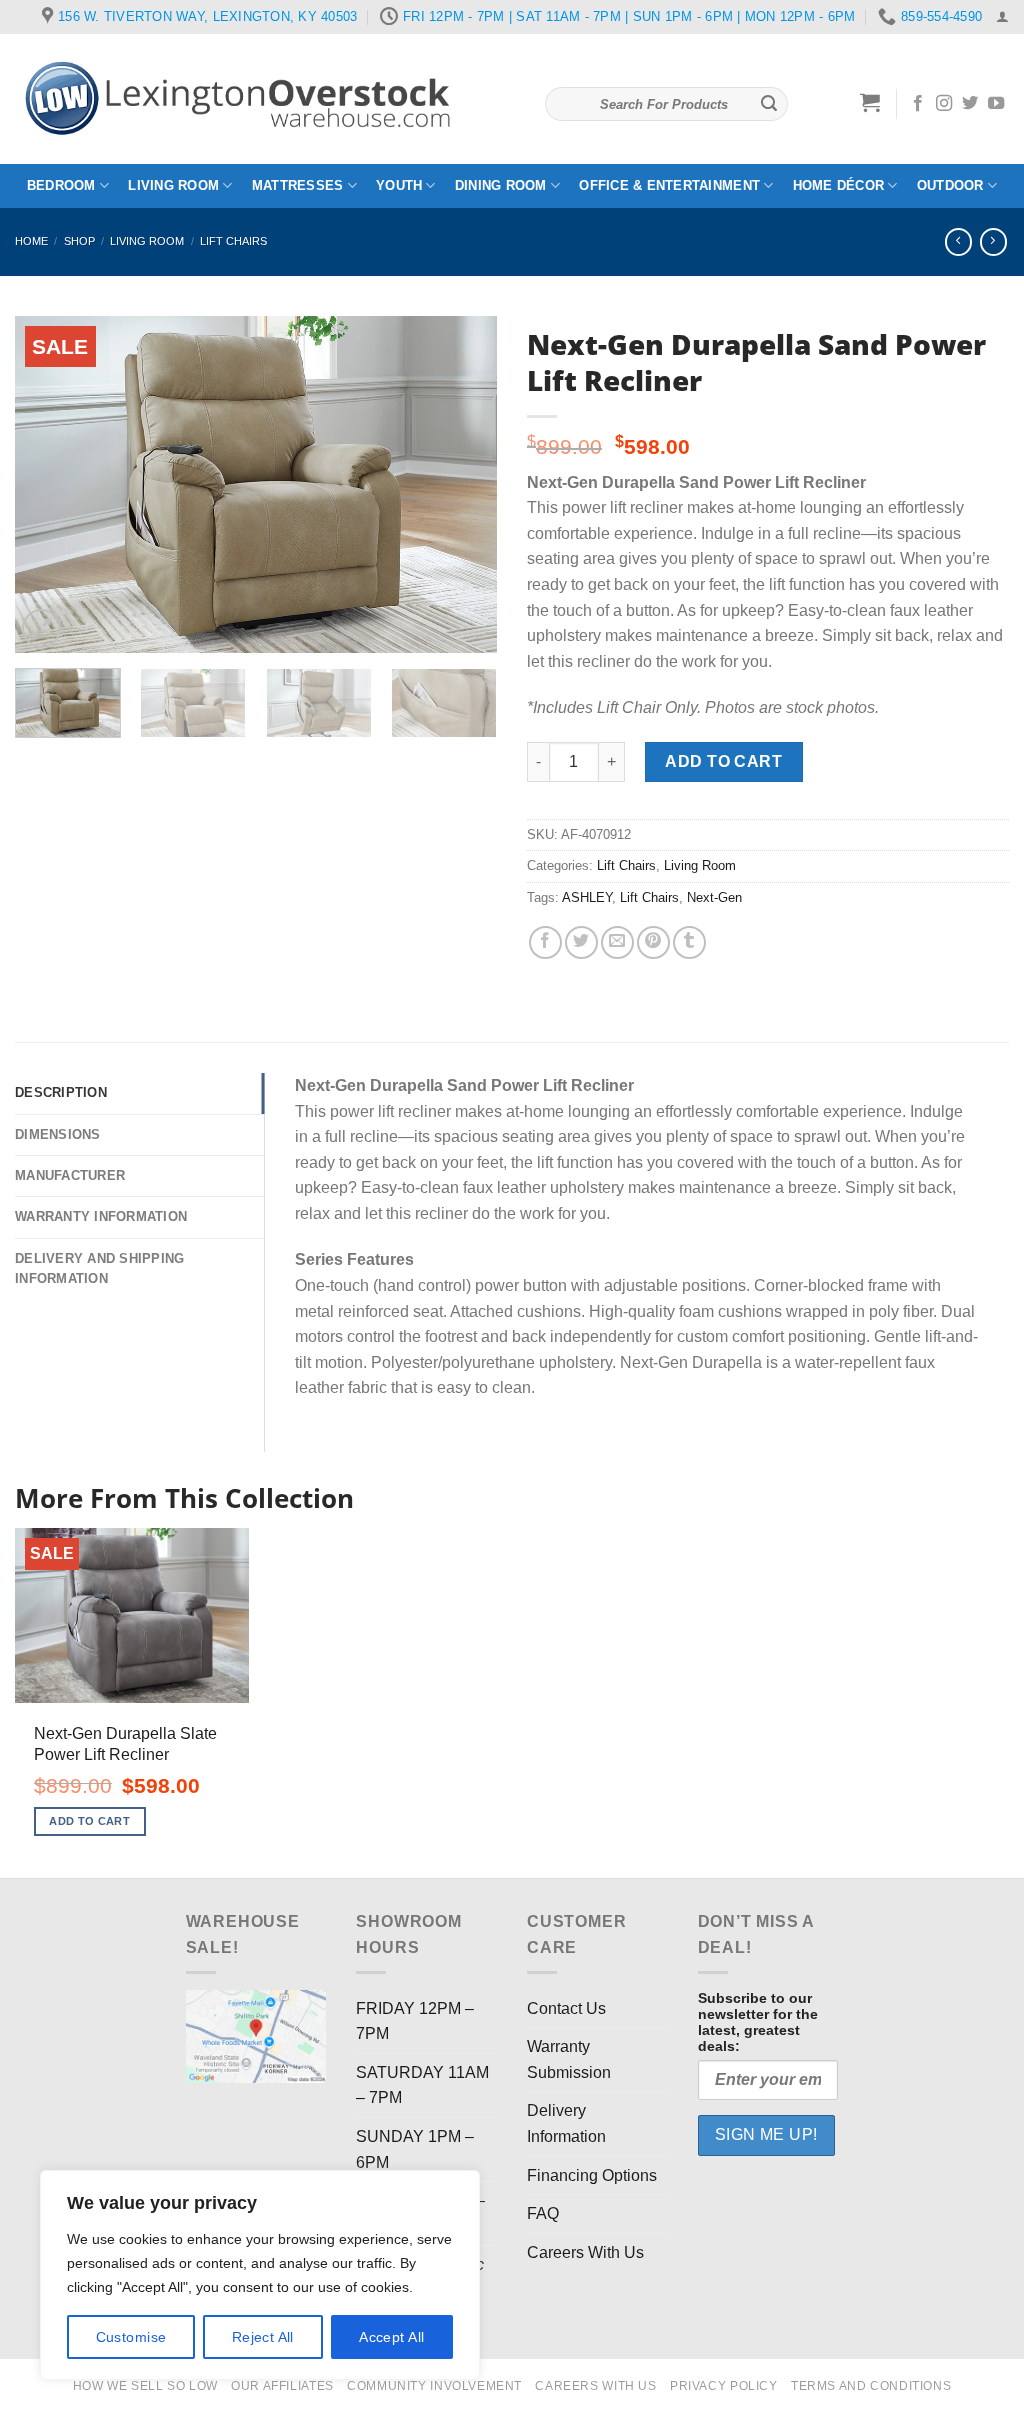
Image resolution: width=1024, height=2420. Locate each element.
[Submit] (769, 104)
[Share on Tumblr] (689, 942)
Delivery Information (566, 2123)
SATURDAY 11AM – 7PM (422, 2085)
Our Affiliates (282, 2386)
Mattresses (298, 185)
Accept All (391, 2337)
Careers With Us (585, 2252)
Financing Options (592, 2175)
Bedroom (61, 185)
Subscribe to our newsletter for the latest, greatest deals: (758, 2022)
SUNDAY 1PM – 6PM (415, 2149)
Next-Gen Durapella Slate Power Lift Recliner (125, 1744)
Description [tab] (61, 1092)
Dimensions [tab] (58, 1134)
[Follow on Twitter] (970, 104)
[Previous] (50, 484)
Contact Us (566, 2008)
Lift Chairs (233, 241)
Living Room (173, 185)
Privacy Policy (724, 2386)
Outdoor (950, 185)
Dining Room (501, 185)
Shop (79, 241)
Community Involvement (434, 2386)
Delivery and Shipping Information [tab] (99, 1268)
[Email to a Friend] (617, 942)
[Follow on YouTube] (996, 104)
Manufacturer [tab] (70, 1175)
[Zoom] (41, 628)
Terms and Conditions (871, 2386)
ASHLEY (587, 897)
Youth (399, 185)
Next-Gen (714, 897)
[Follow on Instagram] (944, 104)
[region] (260, 2275)
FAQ (543, 2213)
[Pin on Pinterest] (653, 942)
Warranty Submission (569, 2059)
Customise (131, 2337)
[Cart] (870, 102)
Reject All (263, 2337)
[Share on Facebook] (545, 942)
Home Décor (839, 185)
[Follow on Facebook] (918, 104)
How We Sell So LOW (145, 2386)
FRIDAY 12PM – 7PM (415, 2021)
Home (31, 241)
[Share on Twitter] (581, 942)
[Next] (462, 484)
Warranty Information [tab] (101, 1216)
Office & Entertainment (669, 185)
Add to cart (723, 761)
